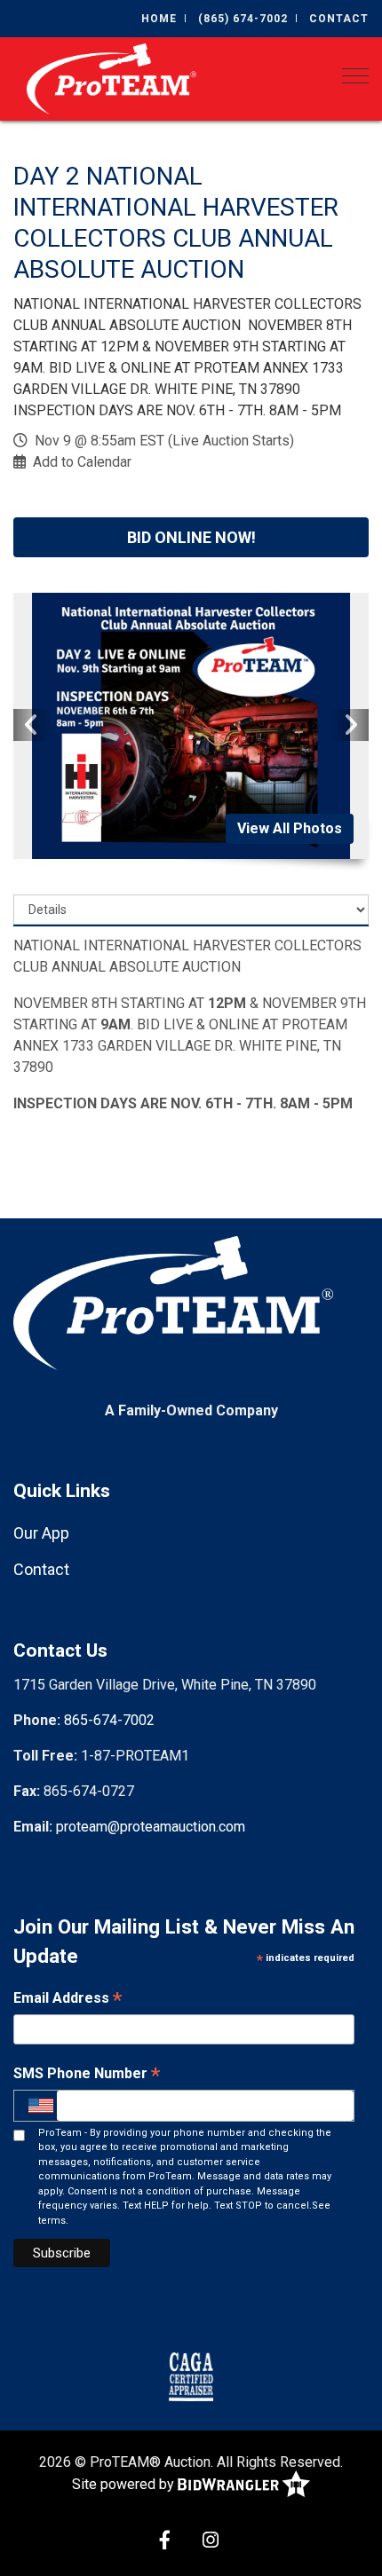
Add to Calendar (82, 462)
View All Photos (290, 828)
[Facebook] (165, 2542)
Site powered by (125, 2484)
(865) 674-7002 (243, 19)
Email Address (68, 2000)
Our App (41, 1533)
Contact (339, 19)
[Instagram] (211, 2542)
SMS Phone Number (87, 2075)
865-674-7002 (109, 1720)
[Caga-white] (191, 2375)
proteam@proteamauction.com (151, 1827)
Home (159, 19)
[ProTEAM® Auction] (111, 78)
